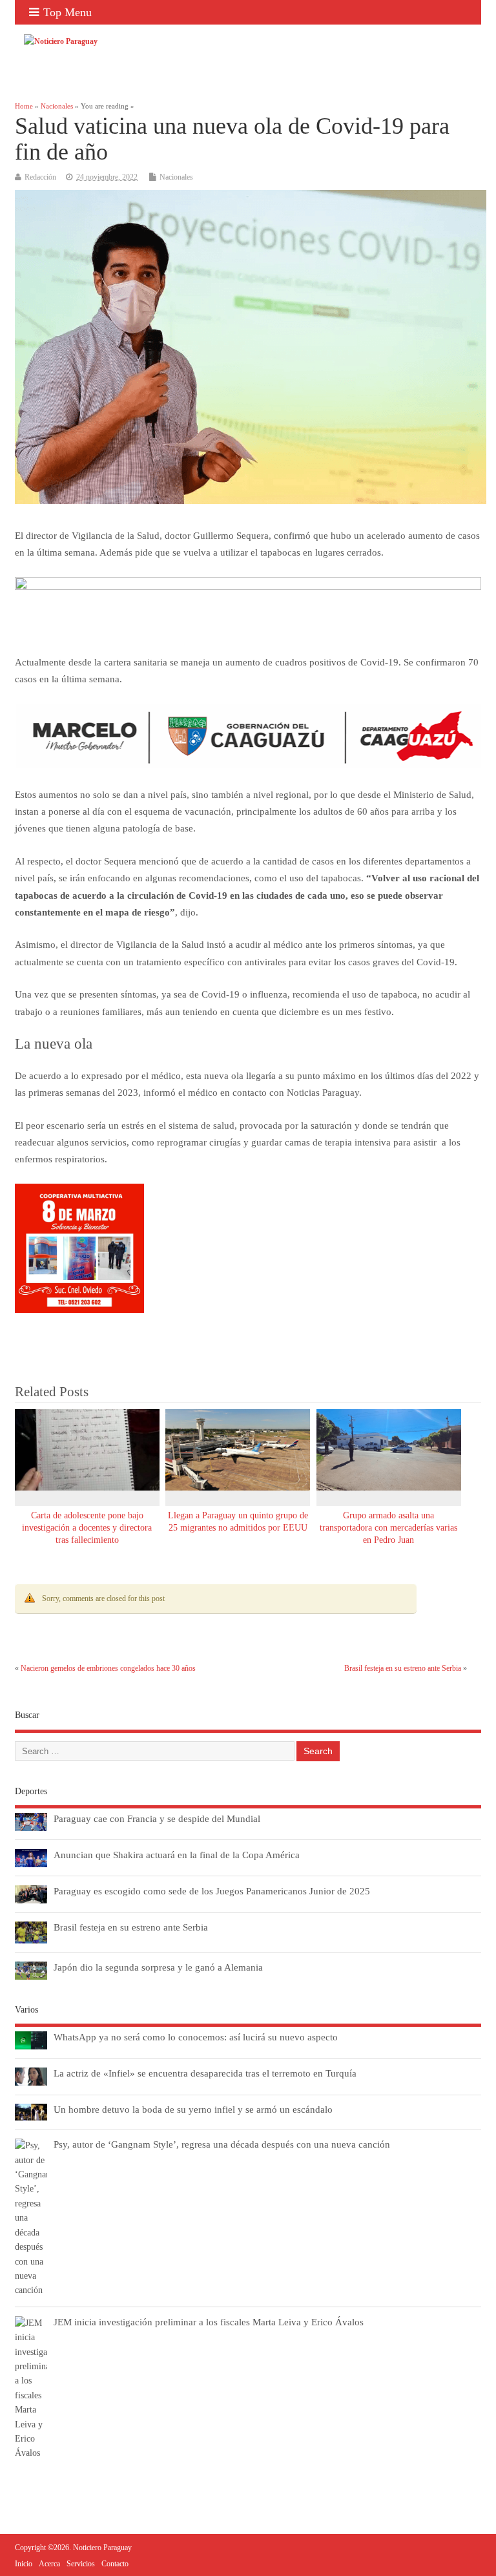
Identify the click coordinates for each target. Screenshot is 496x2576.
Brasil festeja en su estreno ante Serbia (403, 1668)
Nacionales (176, 177)
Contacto (115, 2564)
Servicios (81, 2564)
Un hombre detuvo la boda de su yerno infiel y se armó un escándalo (193, 2109)
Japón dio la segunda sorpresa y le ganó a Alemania (158, 1967)
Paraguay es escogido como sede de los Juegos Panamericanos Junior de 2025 (212, 1891)
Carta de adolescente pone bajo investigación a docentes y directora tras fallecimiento (87, 1528)
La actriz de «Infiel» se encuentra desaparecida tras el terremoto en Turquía (205, 2073)
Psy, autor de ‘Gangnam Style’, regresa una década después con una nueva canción (222, 2144)
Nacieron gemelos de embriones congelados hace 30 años (108, 1668)
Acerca (49, 2564)
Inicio (24, 2564)
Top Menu (67, 12)
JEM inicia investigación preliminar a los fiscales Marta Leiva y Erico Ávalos (209, 2322)
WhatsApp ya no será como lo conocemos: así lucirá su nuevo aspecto (196, 2037)
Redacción (40, 177)
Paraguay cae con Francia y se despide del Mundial (157, 1818)
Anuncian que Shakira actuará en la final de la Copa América (177, 1855)
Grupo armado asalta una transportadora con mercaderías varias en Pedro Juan (388, 1528)
